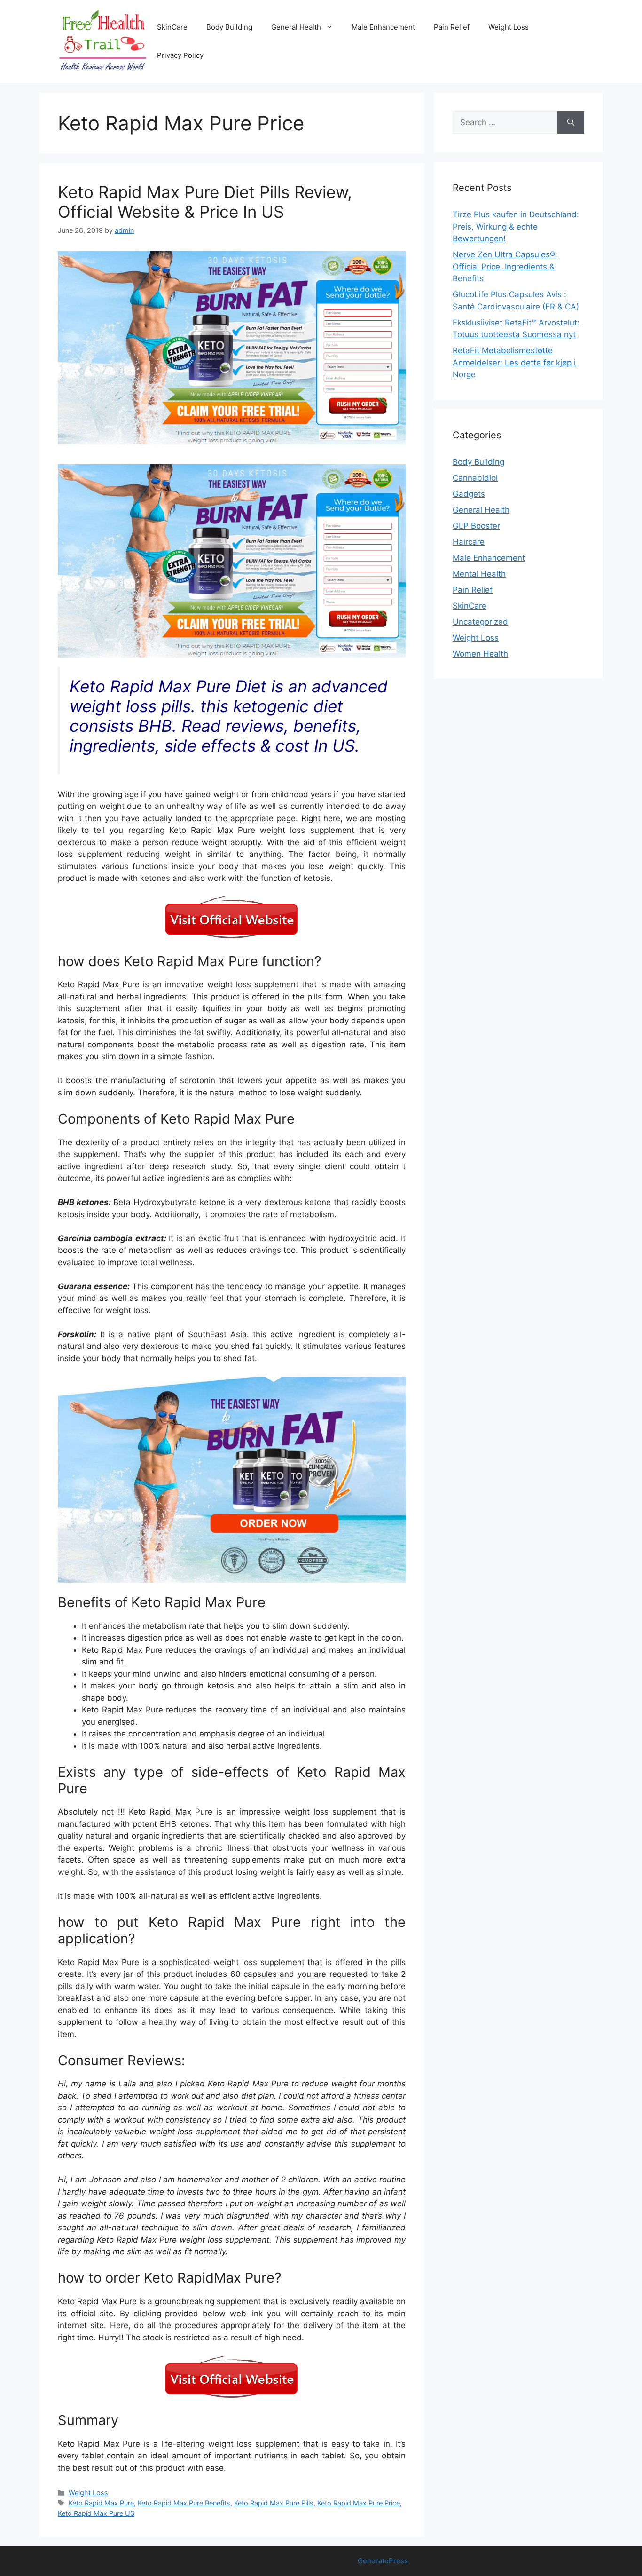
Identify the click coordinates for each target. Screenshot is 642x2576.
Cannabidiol (475, 478)
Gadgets (469, 494)
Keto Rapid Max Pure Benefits (184, 2503)
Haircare (469, 542)
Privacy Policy (180, 55)
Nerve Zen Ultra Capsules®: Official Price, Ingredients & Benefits (505, 266)
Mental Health (479, 574)
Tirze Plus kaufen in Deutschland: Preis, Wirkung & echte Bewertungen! (516, 226)
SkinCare (172, 27)
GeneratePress (383, 2561)
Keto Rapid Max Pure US (96, 2513)
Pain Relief (452, 27)
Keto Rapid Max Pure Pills (274, 2503)
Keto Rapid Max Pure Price (359, 2503)
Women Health (480, 654)
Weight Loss (509, 27)
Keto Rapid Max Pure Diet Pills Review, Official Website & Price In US (205, 202)
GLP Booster (476, 526)
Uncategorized (480, 622)
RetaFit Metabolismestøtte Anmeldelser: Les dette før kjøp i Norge (514, 362)
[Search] (571, 123)
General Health (296, 27)
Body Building (229, 27)
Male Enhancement (383, 27)
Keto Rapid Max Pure (101, 2503)
